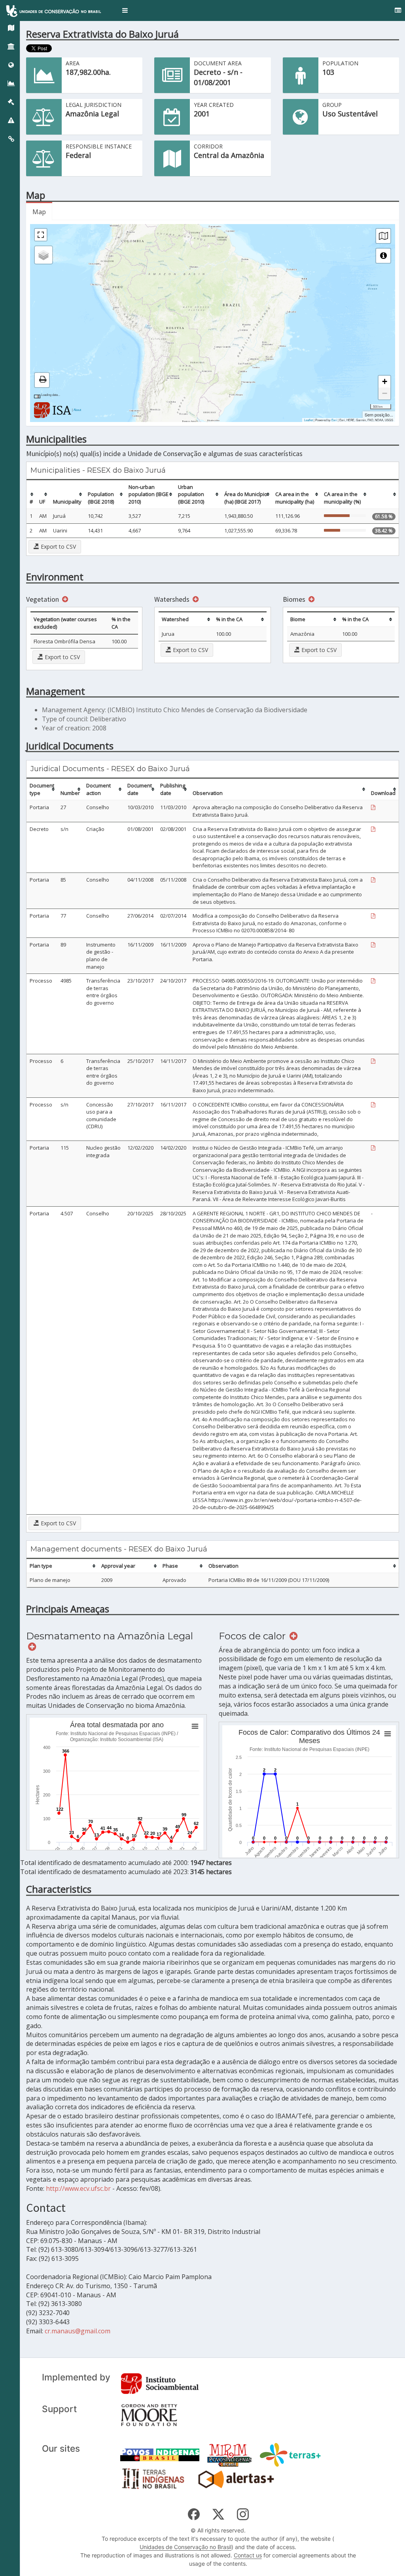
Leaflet (308, 420)
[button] (125, 10)
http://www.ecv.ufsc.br (78, 2188)
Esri (334, 420)
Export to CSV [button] (58, 547)
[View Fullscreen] (41, 235)
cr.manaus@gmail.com (78, 2331)
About (77, 410)
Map (39, 212)
